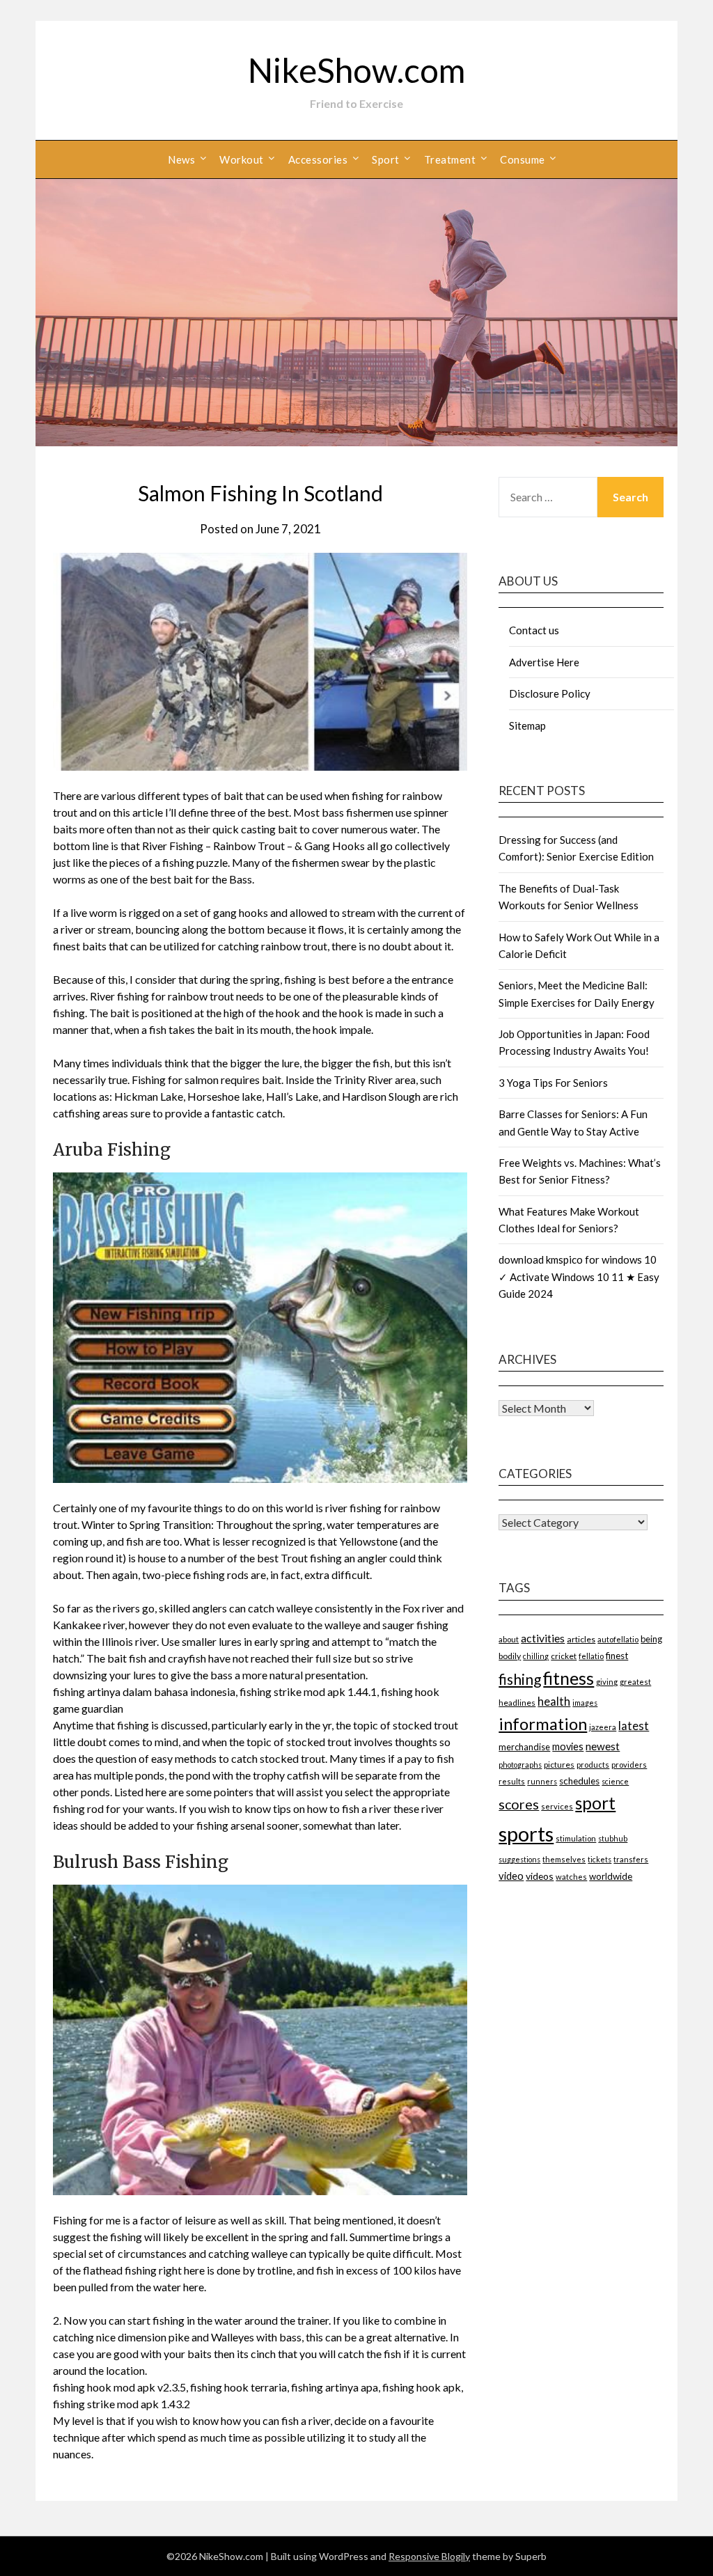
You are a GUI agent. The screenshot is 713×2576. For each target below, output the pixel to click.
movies (568, 1746)
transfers (631, 1859)
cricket (564, 1656)
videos (540, 1876)
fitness (569, 1678)
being (651, 1639)
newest (603, 1746)
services (557, 1806)
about (509, 1639)
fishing (520, 1679)
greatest (635, 1682)
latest (634, 1726)
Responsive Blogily (429, 2556)
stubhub (613, 1838)
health (554, 1701)
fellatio (591, 1656)
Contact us (534, 630)
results (512, 1781)
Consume (523, 159)
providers (629, 1765)
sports (526, 1833)
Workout (242, 159)
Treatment (450, 159)
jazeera (603, 1727)
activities (543, 1638)
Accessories (318, 159)
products (593, 1765)
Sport (386, 159)
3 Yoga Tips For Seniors (553, 1083)
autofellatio (618, 1639)
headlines (517, 1703)
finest (617, 1656)
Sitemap (527, 725)
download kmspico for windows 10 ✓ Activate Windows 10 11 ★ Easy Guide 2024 (579, 1277)
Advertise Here (544, 662)
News (181, 159)
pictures (559, 1765)
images (585, 1703)
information (543, 1723)
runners (542, 1781)
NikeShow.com (356, 70)
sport (595, 1803)
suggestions (519, 1859)
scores (519, 1804)
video (511, 1876)
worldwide (611, 1876)
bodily (510, 1656)
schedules (579, 1781)
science (615, 1781)
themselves (564, 1859)
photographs (520, 1765)
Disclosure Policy (550, 693)
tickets (600, 1859)
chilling (536, 1656)
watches (571, 1877)
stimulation (576, 1838)
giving (607, 1682)
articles (581, 1639)
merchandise (524, 1747)
